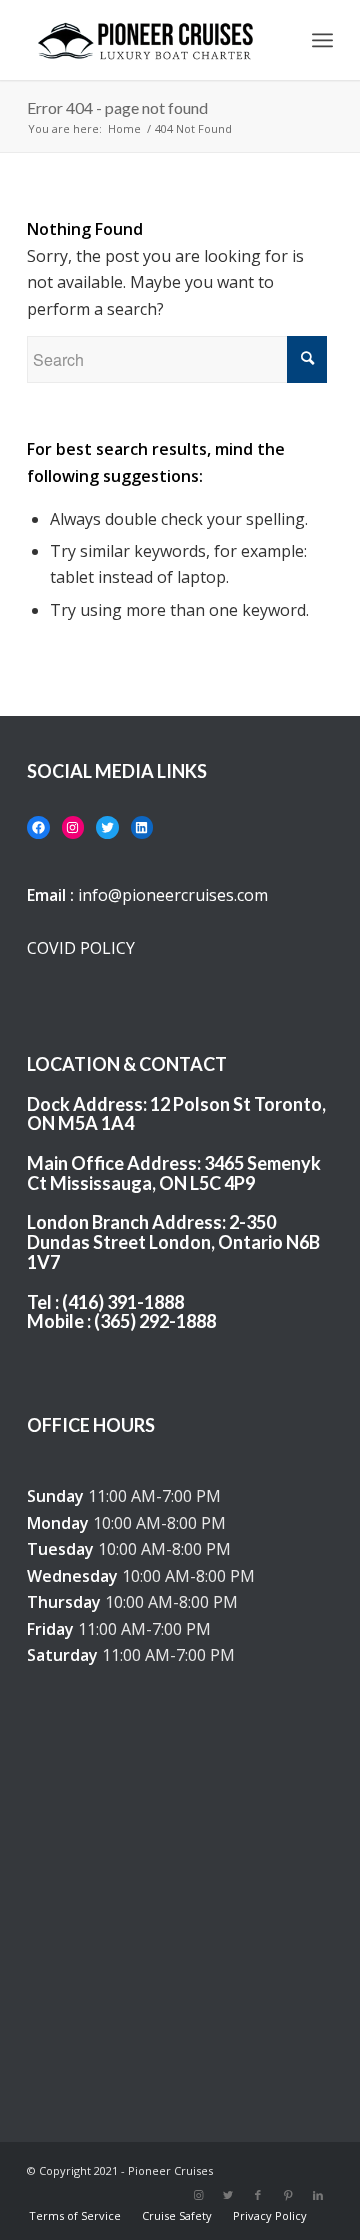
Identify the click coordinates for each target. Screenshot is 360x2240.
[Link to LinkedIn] (318, 2195)
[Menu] (322, 40)
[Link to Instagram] (198, 2195)
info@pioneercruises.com (173, 895)
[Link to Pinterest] (288, 2195)
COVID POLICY (81, 948)
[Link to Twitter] (228, 2195)
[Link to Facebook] (258, 2195)
